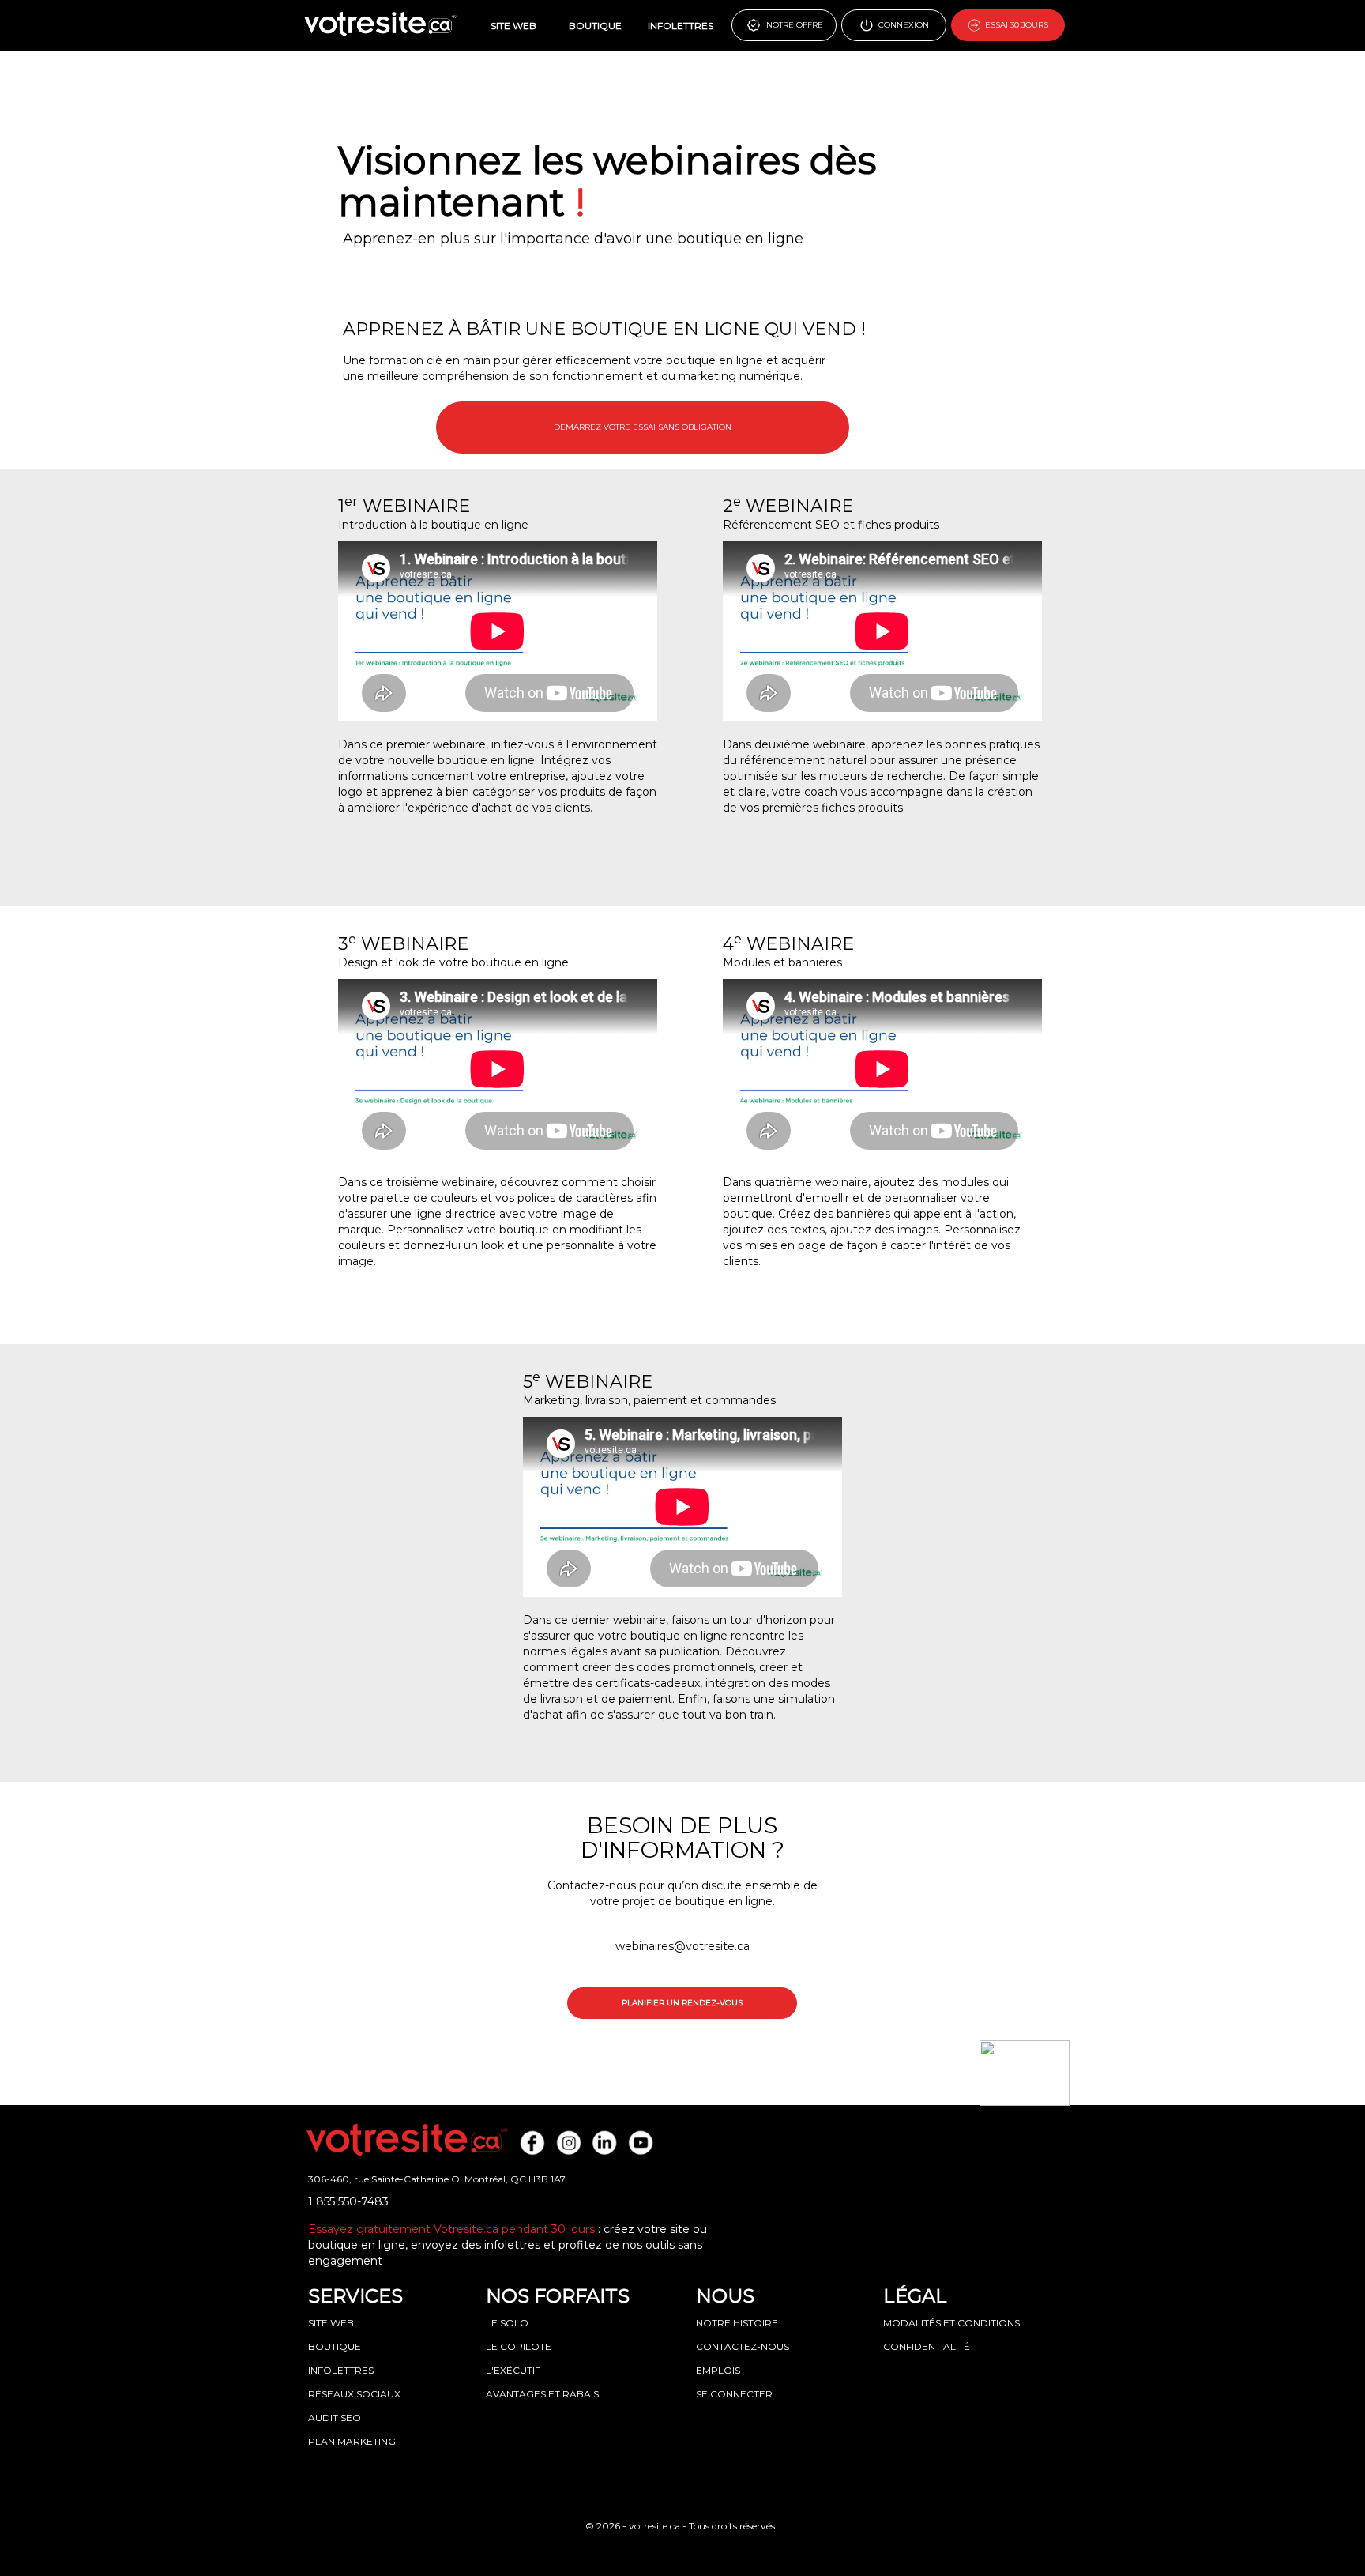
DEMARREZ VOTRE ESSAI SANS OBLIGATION (643, 427)
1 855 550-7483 (348, 2201)
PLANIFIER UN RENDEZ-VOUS (682, 2003)
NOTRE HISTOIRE (737, 2323)
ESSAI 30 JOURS (1014, 25)
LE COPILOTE (519, 2346)
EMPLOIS (718, 2370)
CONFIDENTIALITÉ (927, 2346)
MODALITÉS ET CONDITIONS (951, 2323)
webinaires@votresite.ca (682, 1946)
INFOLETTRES (681, 26)
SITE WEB (513, 26)
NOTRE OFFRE (792, 25)
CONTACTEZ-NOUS (743, 2346)
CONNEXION (901, 25)
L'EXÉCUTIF (513, 2370)
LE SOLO (507, 2323)
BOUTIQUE (595, 26)
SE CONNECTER (734, 2394)
